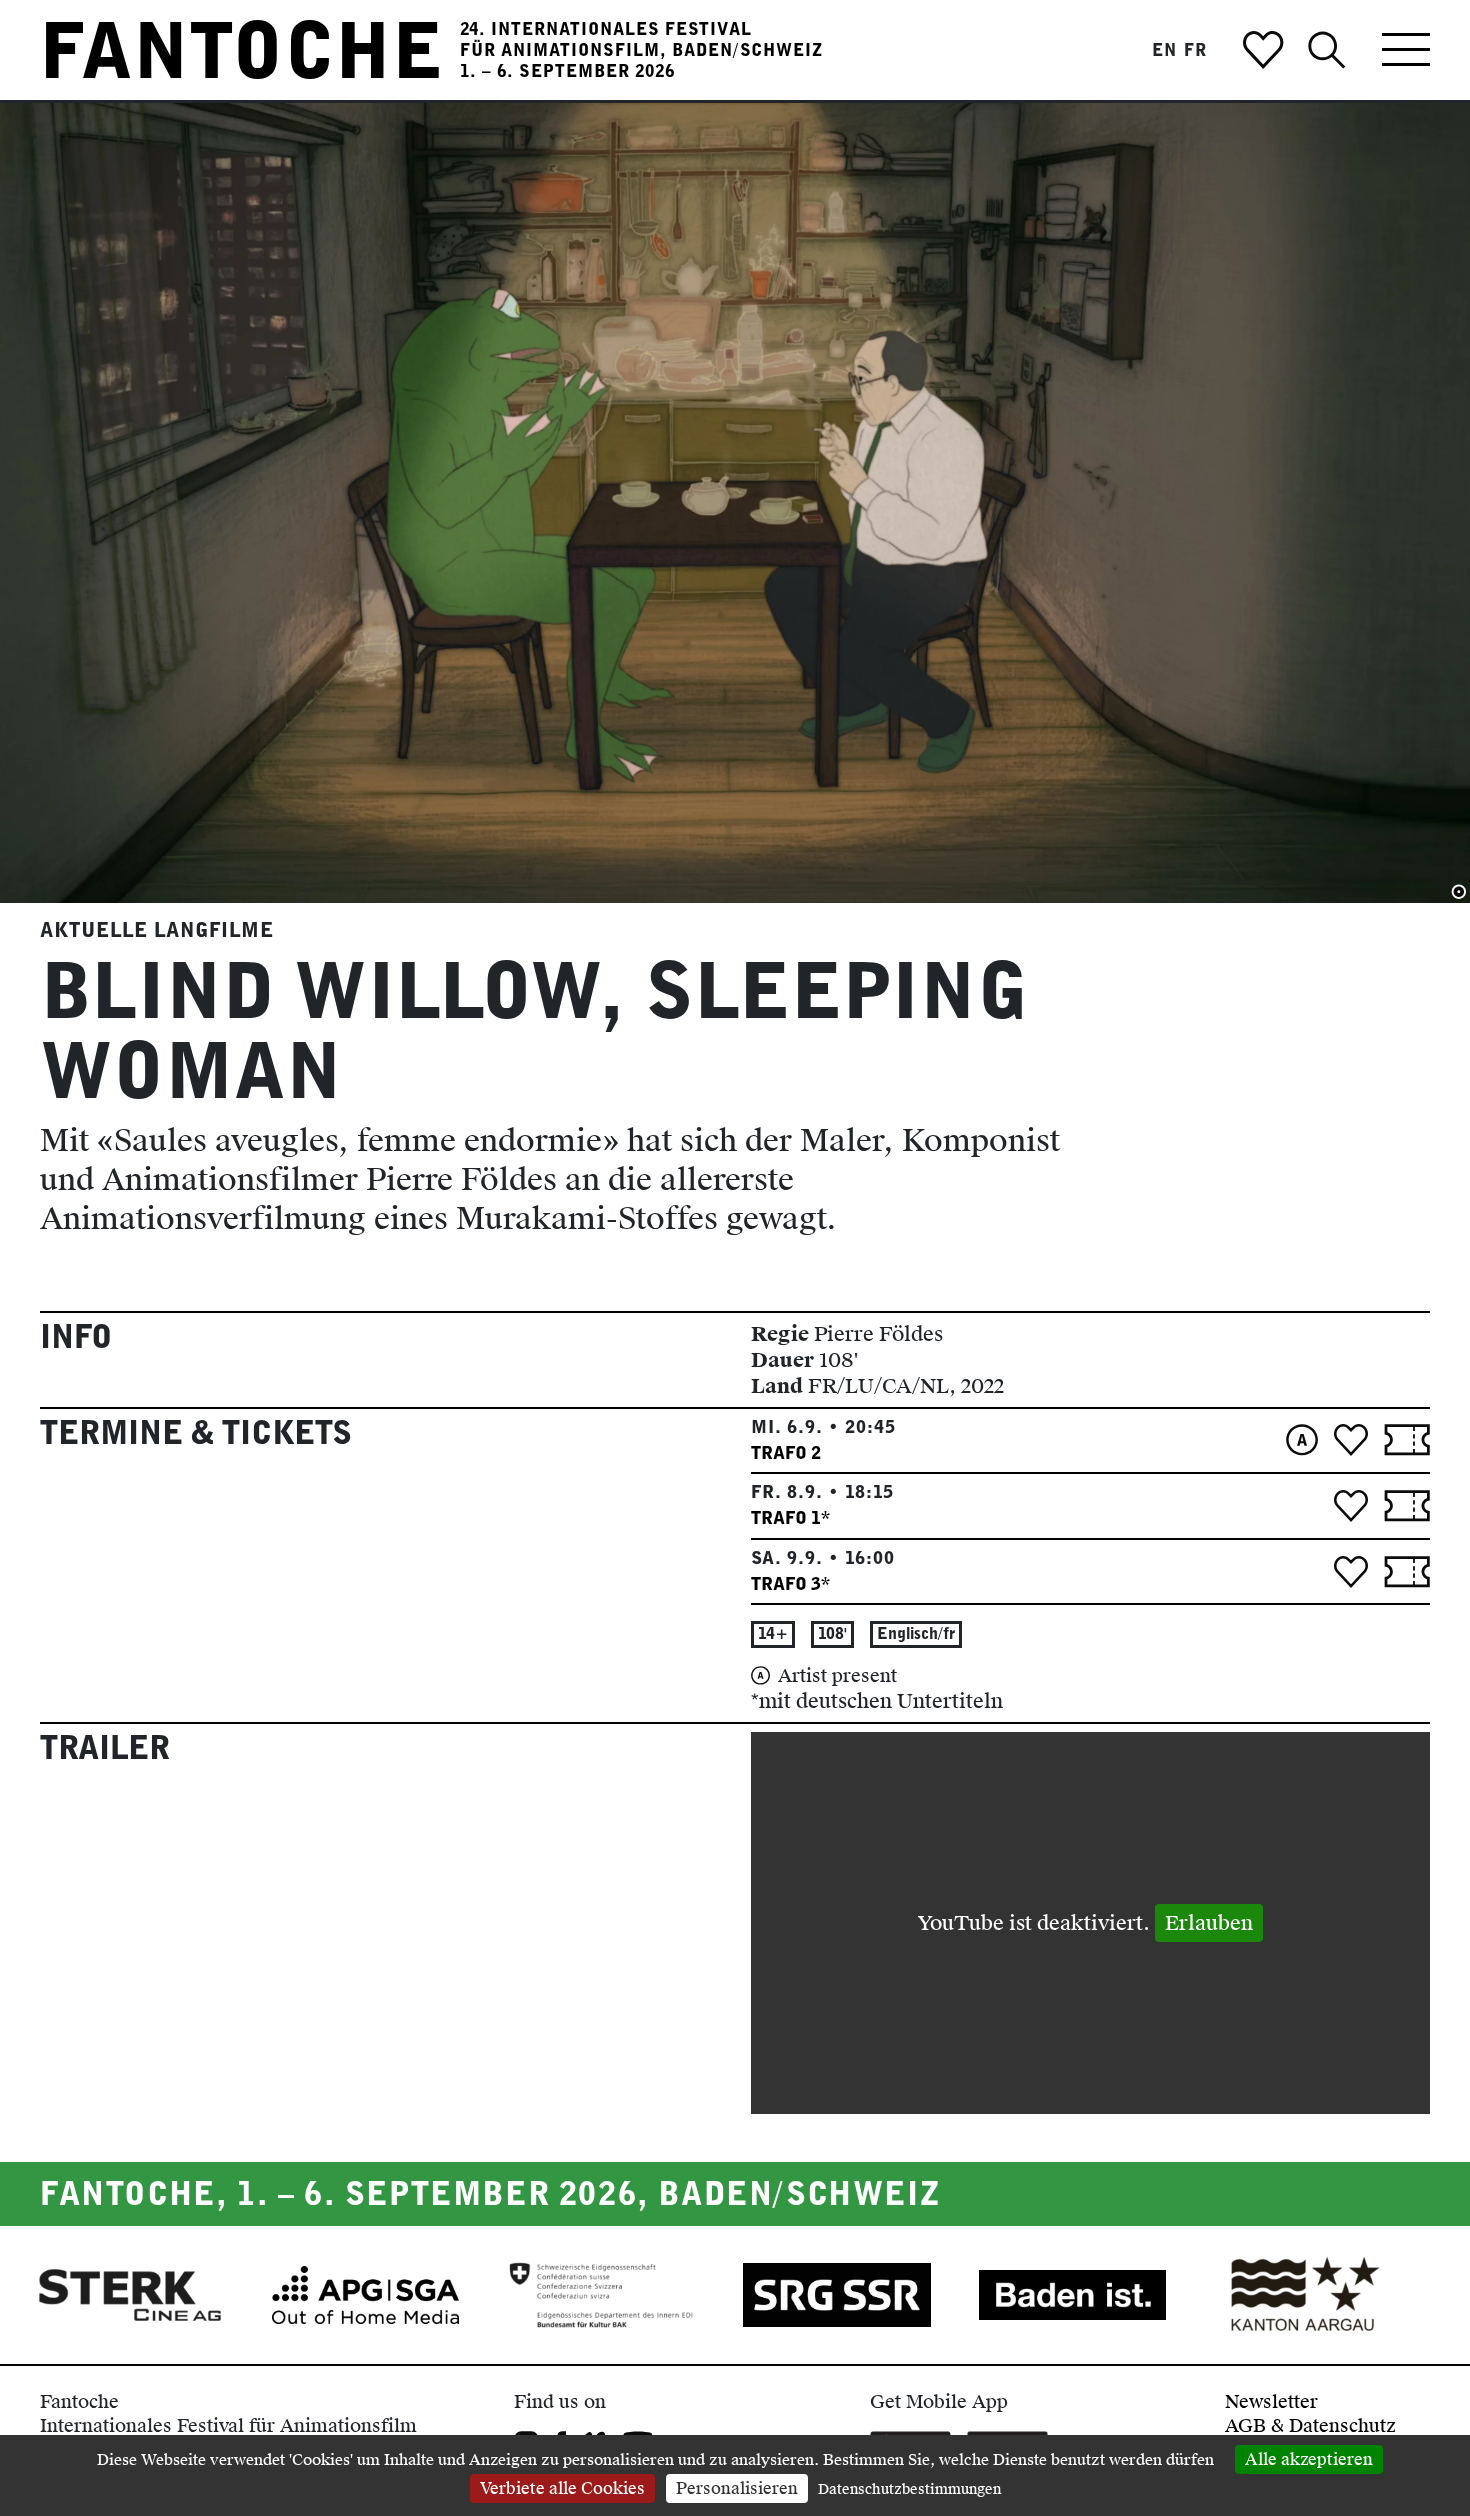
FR (1195, 50)
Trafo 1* (790, 1517)
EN (1164, 50)
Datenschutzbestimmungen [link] (909, 2489)
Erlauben (1209, 1923)
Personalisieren (737, 2488)
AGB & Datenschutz (1310, 2425)
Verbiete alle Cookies (562, 2488)
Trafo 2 (786, 1452)
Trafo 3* (790, 1583)
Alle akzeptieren (1309, 2459)
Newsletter (1271, 2401)
